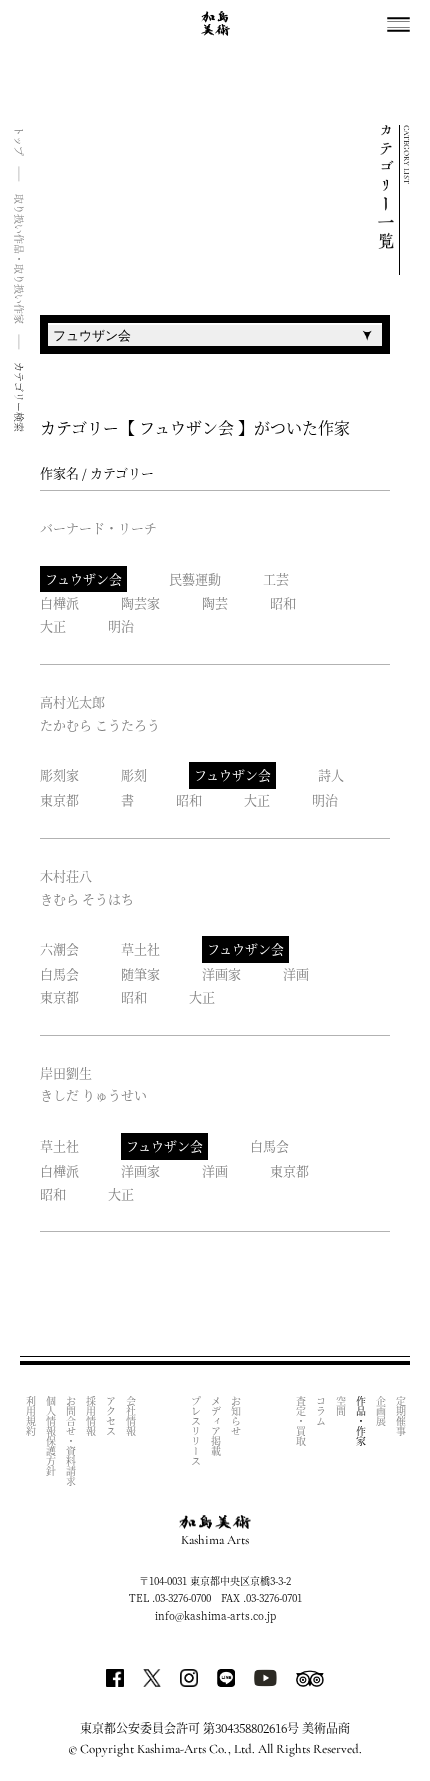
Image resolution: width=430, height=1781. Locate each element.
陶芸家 (140, 602)
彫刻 (134, 774)
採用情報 (90, 1416)
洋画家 (221, 973)
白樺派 (59, 602)
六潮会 (59, 948)
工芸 (276, 578)
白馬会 (59, 973)
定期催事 (400, 1416)
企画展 (380, 1411)
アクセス (110, 1416)
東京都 (59, 799)
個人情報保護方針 (50, 1436)
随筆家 (140, 973)
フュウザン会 (83, 578)
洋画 (296, 973)
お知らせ (235, 1416)
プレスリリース (195, 1431)
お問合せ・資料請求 (70, 1441)
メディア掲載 (215, 1426)
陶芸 (215, 602)
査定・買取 (300, 1421)
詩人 (331, 774)
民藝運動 (195, 578)
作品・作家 (360, 1421)
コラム (320, 1411)
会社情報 (130, 1416)
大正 (53, 625)
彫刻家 (59, 774)
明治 (121, 625)
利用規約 (30, 1416)
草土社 (140, 948)
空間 (340, 1406)
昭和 (283, 602)
